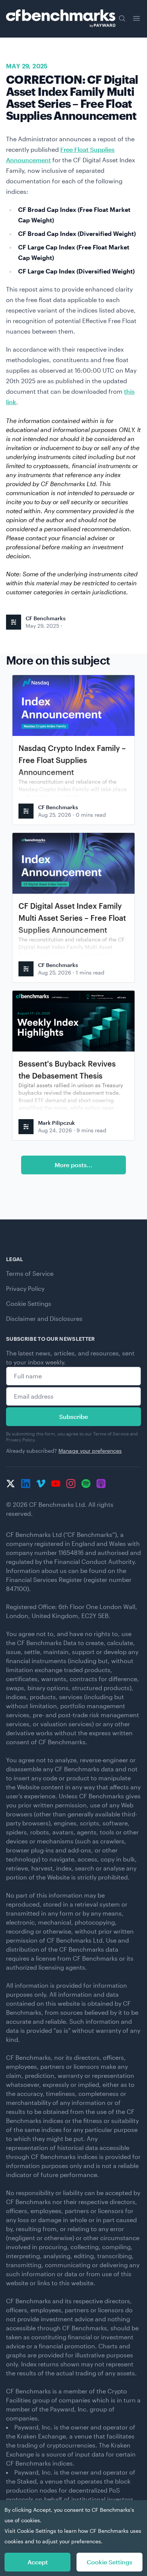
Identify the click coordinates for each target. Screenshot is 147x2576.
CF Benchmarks (46, 618)
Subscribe (73, 1416)
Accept (38, 2562)
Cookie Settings (29, 1303)
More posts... (73, 1165)
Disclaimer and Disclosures (44, 1318)
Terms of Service (30, 1273)
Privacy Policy (25, 1288)
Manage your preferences (90, 1451)
